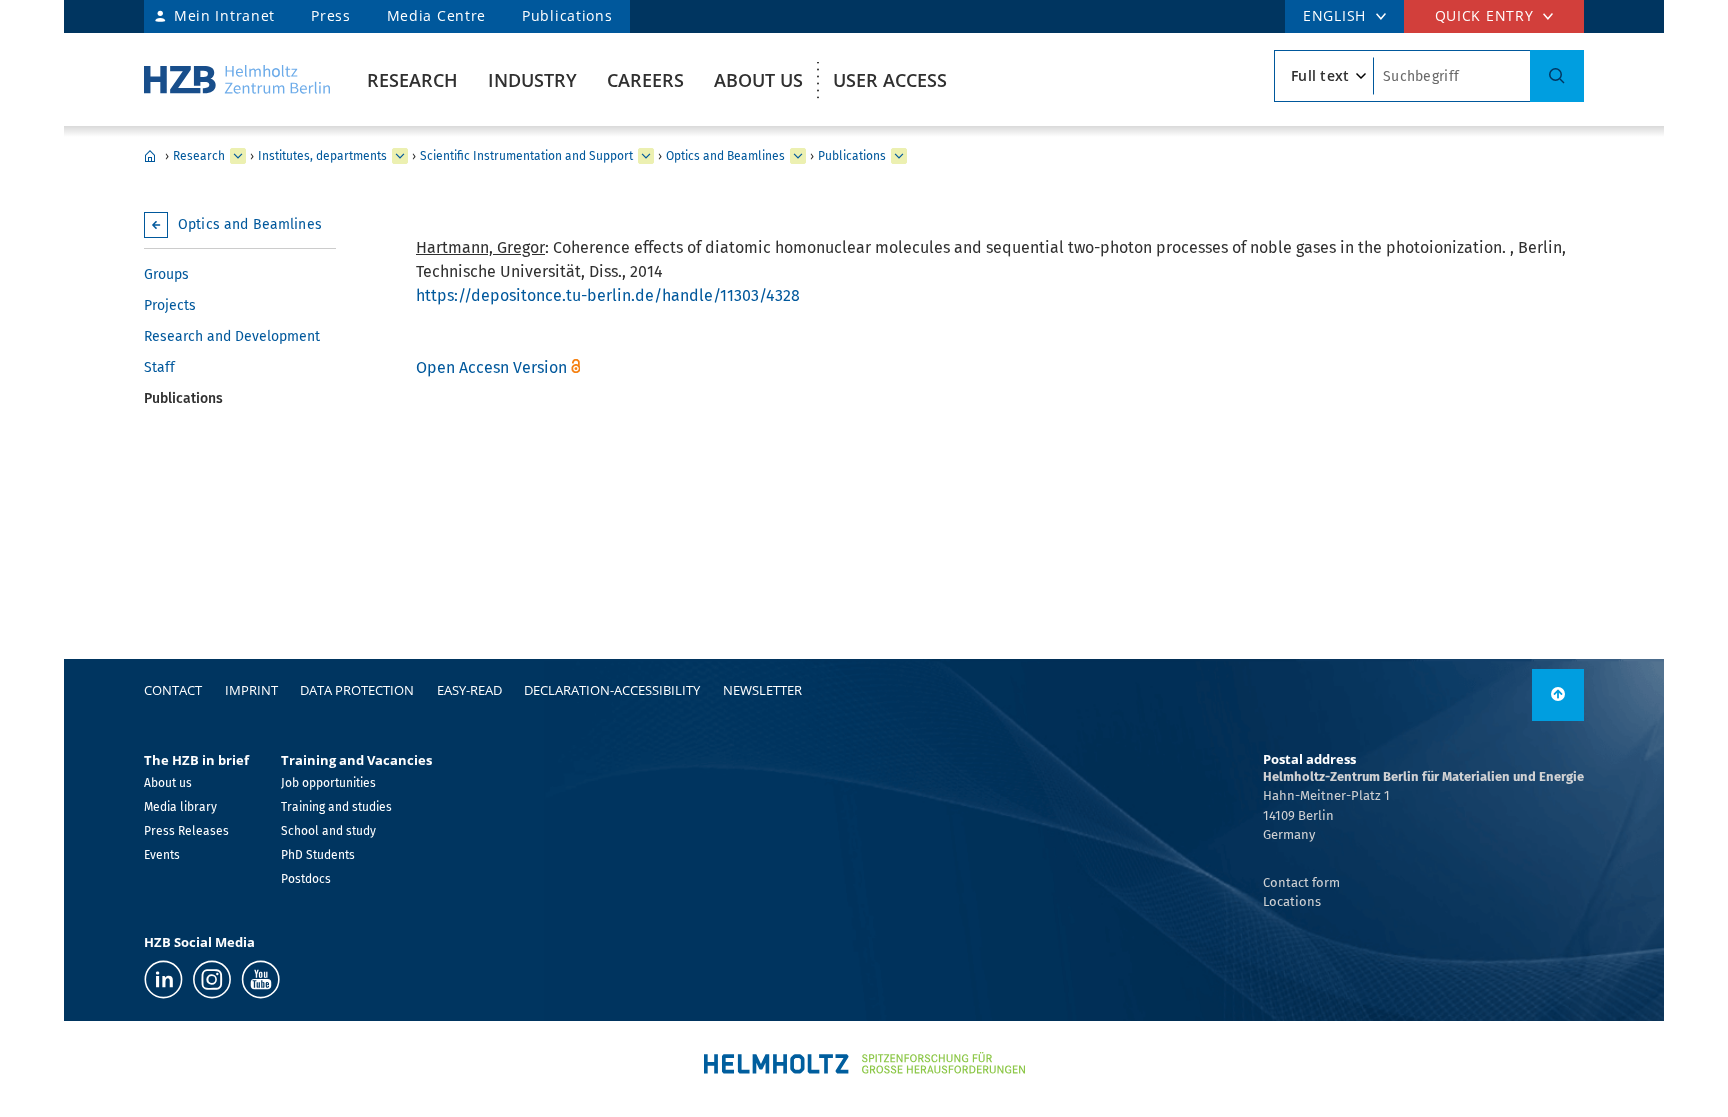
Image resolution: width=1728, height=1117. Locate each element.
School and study (328, 831)
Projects (170, 305)
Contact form (1301, 882)
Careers (645, 80)
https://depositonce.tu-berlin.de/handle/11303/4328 (608, 295)
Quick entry (1484, 15)
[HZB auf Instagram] (212, 979)
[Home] (237, 79)
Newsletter (762, 690)
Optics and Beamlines (725, 156)
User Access (890, 80)
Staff (159, 367)
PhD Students (318, 855)
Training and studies (336, 807)
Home (150, 156)
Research (412, 80)
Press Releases (186, 831)
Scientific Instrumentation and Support (526, 156)
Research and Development (232, 336)
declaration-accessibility (612, 690)
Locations (1292, 901)
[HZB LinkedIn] (163, 979)
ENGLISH (1334, 15)
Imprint (251, 690)
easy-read (469, 690)
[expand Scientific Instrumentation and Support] (646, 156)
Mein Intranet (224, 15)
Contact (173, 690)
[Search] (1557, 76)
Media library (180, 807)
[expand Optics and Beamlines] (798, 156)
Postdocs (306, 879)
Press (331, 15)
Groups (166, 274)
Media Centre (436, 15)
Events (162, 855)
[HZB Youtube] (260, 979)
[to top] (1558, 695)
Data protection (357, 690)
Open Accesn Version (491, 367)
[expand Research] (238, 156)
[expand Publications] (899, 156)
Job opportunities (328, 783)
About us (758, 80)
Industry (532, 80)
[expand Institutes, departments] (400, 156)
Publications (567, 15)
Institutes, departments (322, 156)
